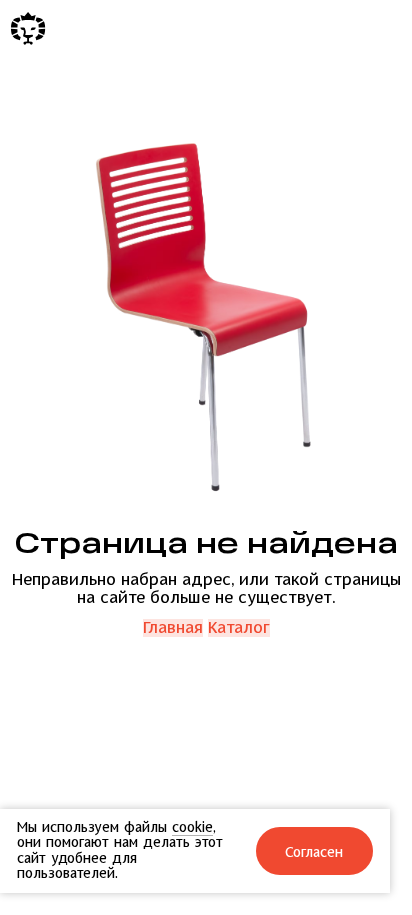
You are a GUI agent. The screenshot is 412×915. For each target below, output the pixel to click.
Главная (173, 628)
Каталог (239, 628)
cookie (192, 827)
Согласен (315, 852)
